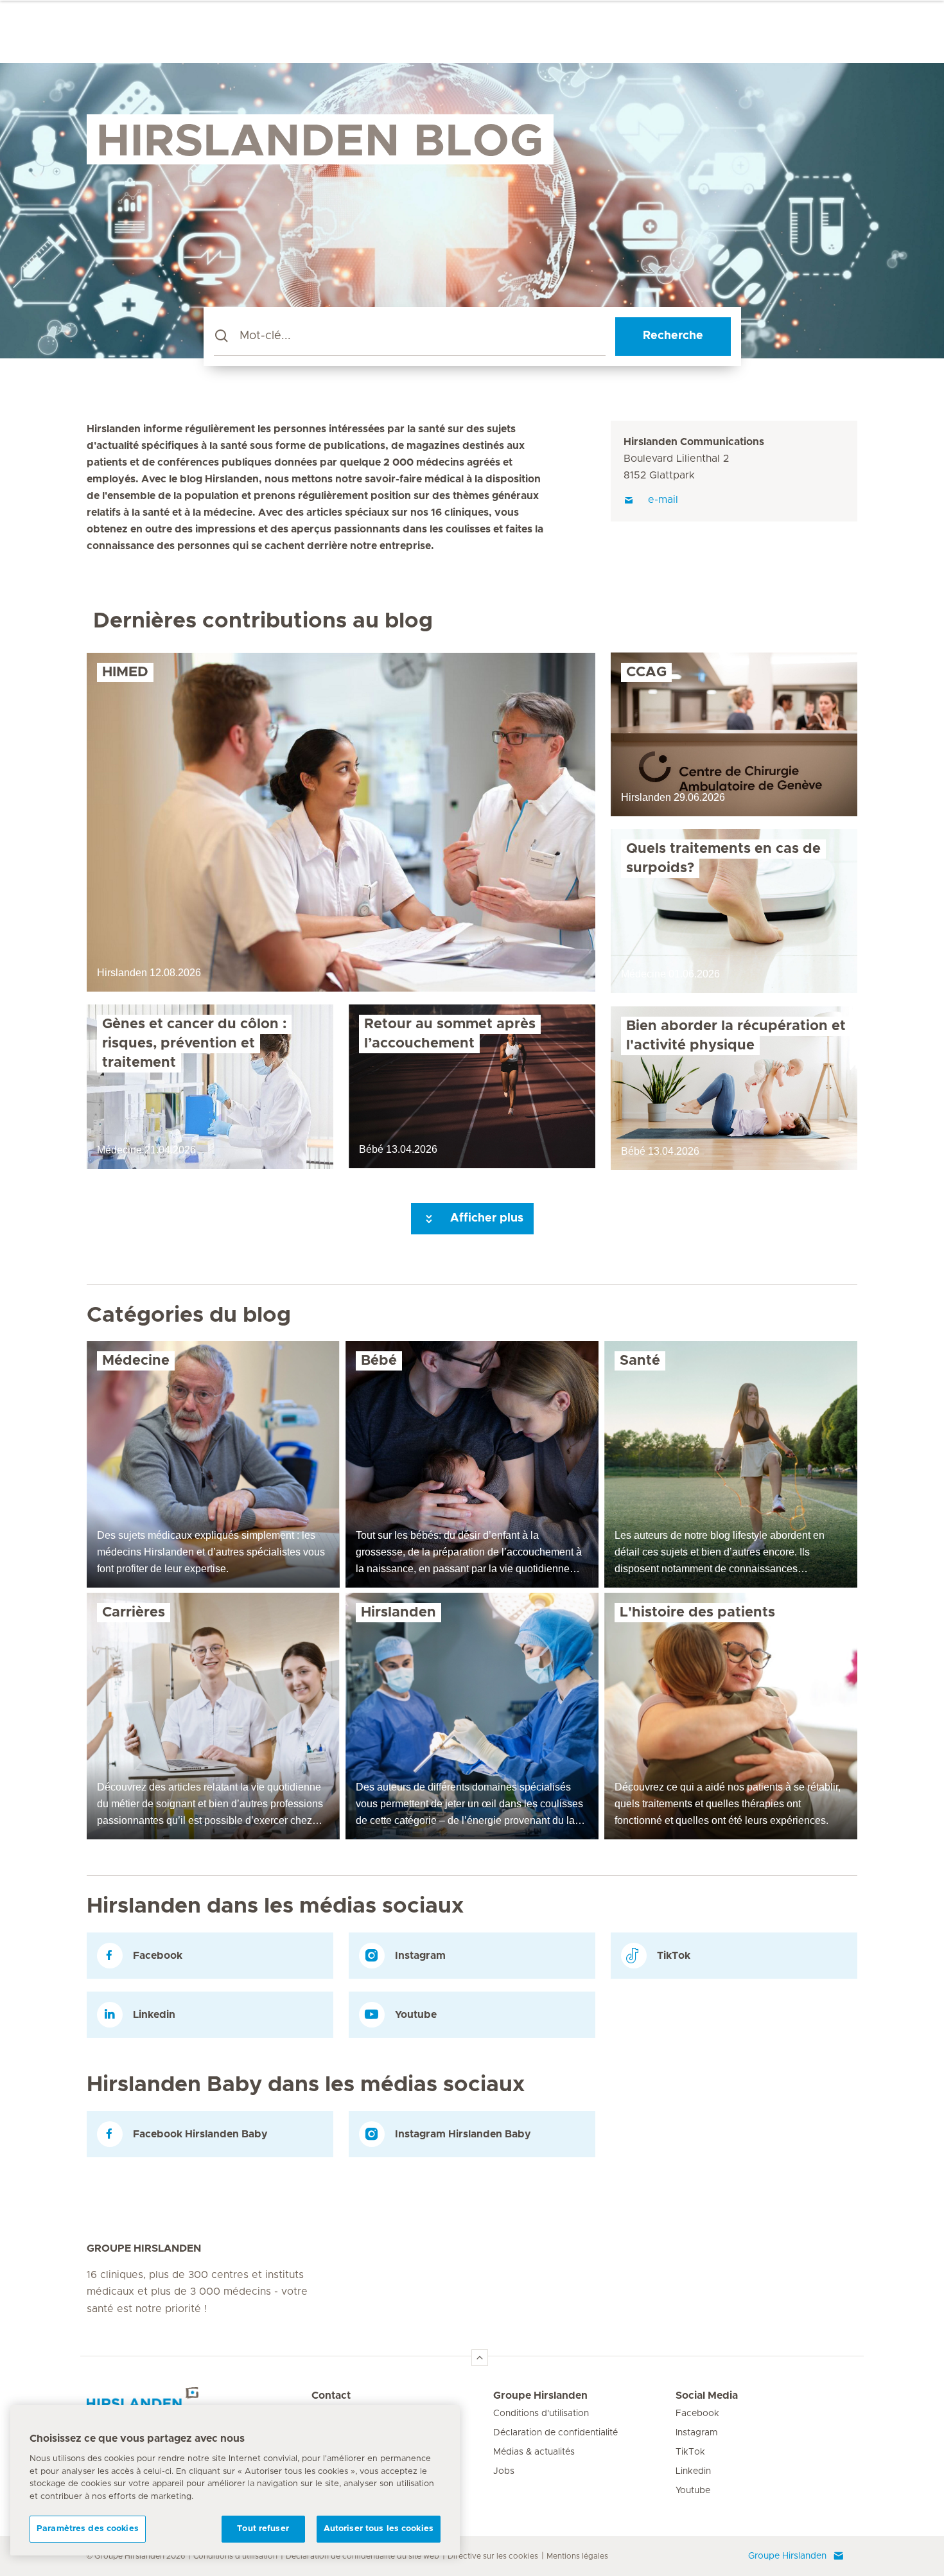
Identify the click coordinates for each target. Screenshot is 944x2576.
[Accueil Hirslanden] (199, 2403)
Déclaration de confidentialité (555, 2433)
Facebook (697, 2414)
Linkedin (693, 2471)
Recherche (673, 336)
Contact (331, 2396)
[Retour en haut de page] (480, 2358)
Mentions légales (577, 2556)
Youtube (693, 2491)
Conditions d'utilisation (541, 2414)
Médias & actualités (534, 2452)
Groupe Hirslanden (540, 2396)
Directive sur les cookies (493, 2556)
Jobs (504, 2471)
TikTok (690, 2452)
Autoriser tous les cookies (379, 2529)
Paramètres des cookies (88, 2529)
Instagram (697, 2433)
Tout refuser (263, 2529)
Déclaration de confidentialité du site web (363, 2556)
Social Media (707, 2396)
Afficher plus (485, 1218)
